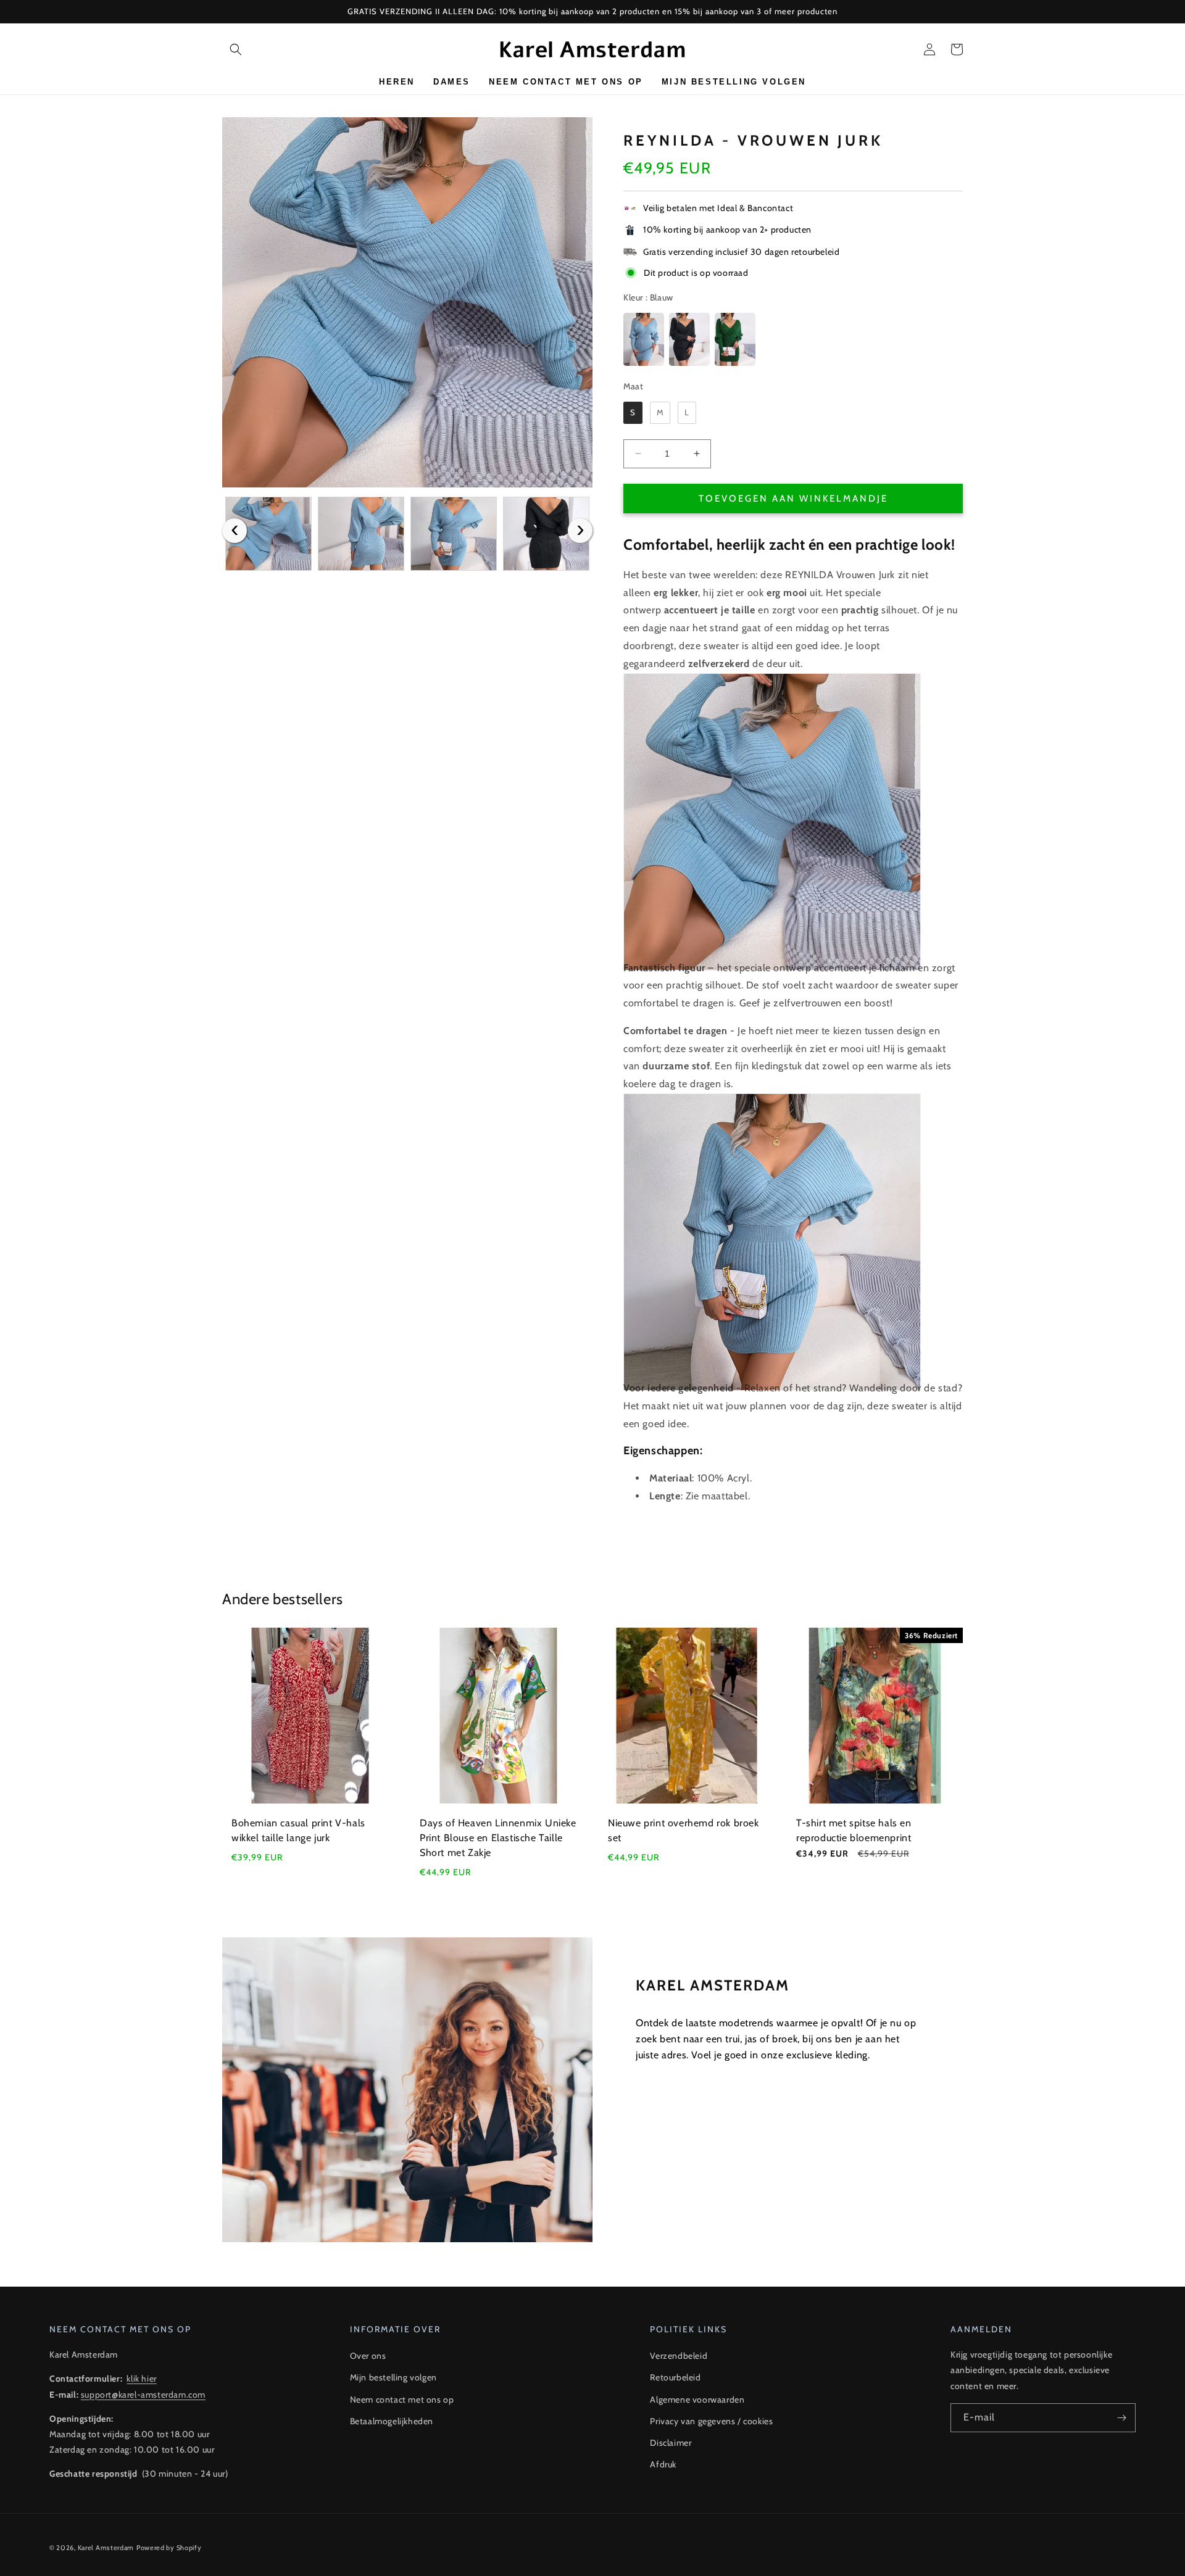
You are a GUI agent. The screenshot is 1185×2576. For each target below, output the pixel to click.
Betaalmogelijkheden (392, 2421)
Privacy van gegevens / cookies (711, 2421)
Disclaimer (671, 2443)
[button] (236, 49)
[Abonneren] (1121, 2418)
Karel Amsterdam (106, 2548)
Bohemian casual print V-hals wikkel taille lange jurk (298, 1830)
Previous (235, 531)
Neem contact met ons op (402, 2400)
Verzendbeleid (679, 2356)
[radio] (644, 339)
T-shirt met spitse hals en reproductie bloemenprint (854, 1830)
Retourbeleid (675, 2377)
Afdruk (663, 2464)
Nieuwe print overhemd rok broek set (684, 1830)
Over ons (368, 2356)
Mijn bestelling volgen (393, 2377)
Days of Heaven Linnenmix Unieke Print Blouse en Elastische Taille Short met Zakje (498, 1838)
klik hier (141, 2379)
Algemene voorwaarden (697, 2400)
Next (580, 531)
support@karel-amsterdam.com (143, 2395)
